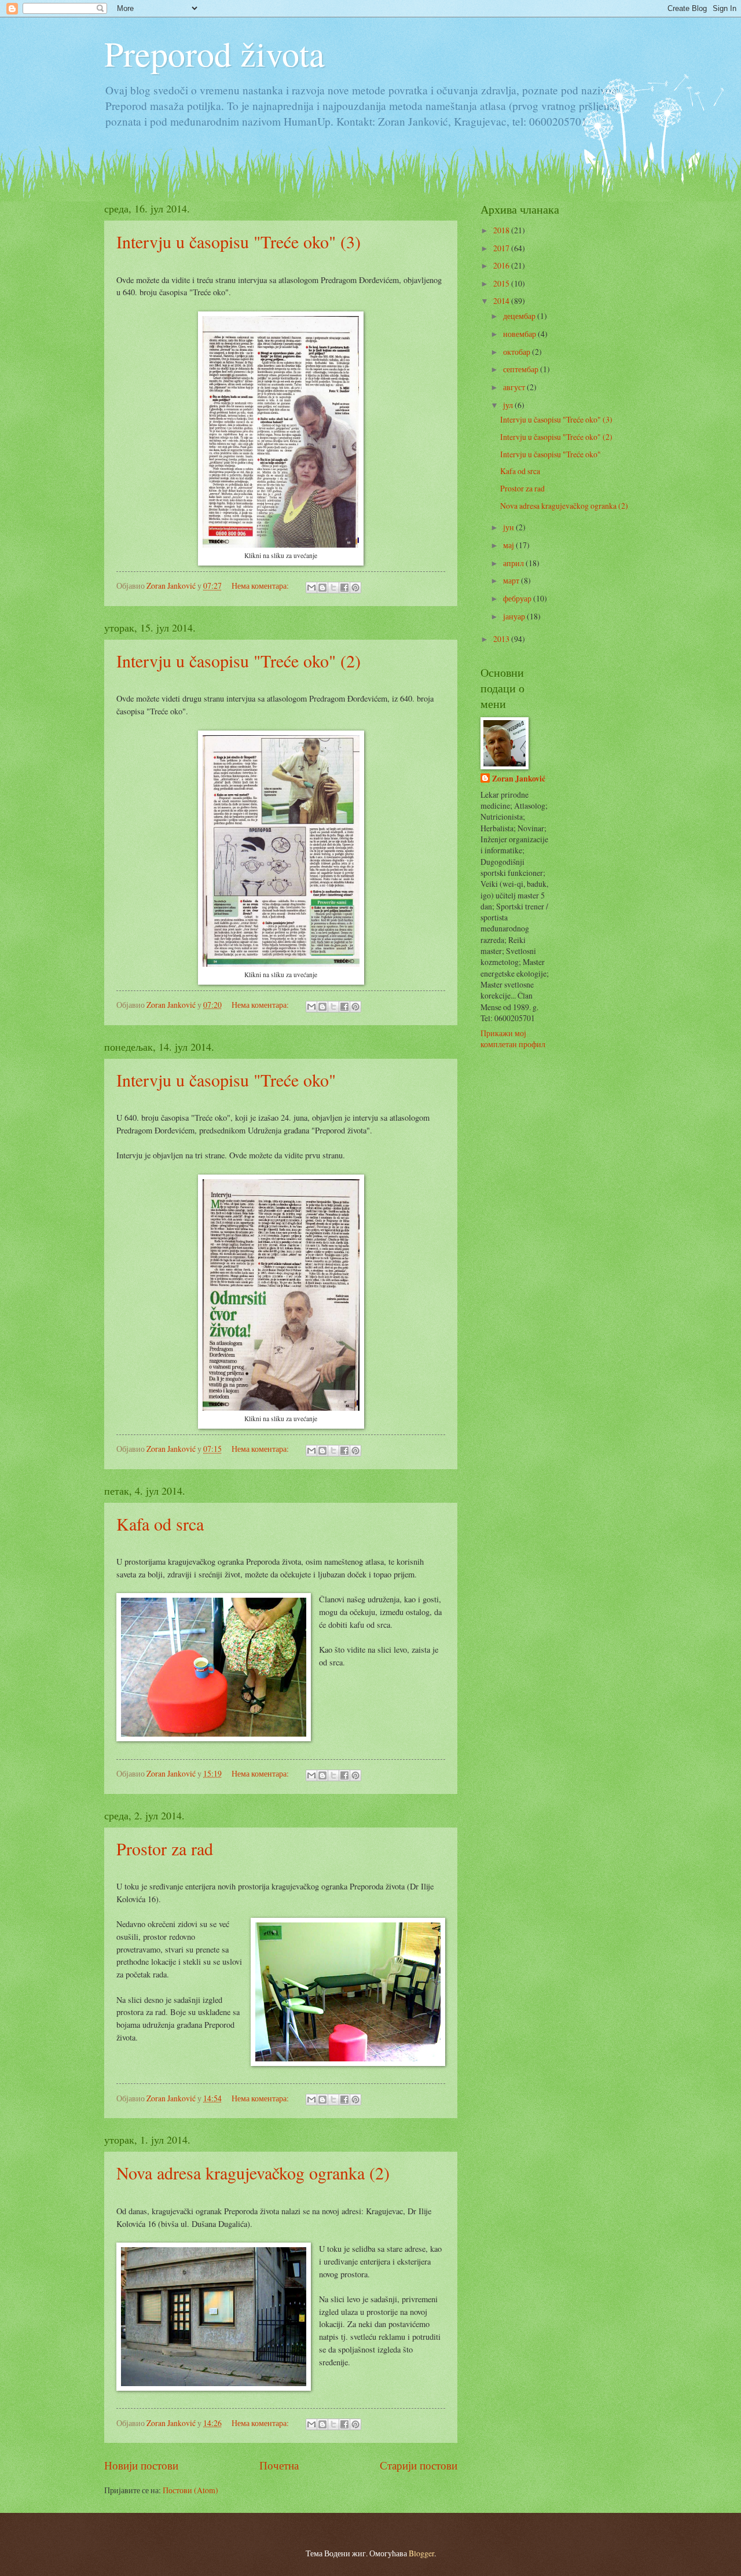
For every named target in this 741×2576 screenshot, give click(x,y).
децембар (520, 316)
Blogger (421, 2553)
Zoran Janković (519, 779)
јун (509, 527)
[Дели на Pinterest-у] (355, 588)
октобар (518, 352)
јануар (515, 616)
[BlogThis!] (322, 588)
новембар (520, 334)
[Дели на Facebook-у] (344, 588)
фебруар (518, 598)
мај (509, 545)
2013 (502, 639)
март (512, 580)
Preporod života (214, 53)
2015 (502, 283)
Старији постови (419, 2465)
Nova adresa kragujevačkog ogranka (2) (253, 2173)
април (514, 563)
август (515, 387)
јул (509, 405)
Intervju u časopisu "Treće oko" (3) (239, 241)
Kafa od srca (160, 1524)
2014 (502, 301)
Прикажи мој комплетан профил (513, 1039)
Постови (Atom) (190, 2490)
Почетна (279, 2465)
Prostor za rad (165, 1848)
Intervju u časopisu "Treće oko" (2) (239, 660)
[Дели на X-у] (333, 588)
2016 (502, 265)
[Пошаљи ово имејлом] (311, 588)
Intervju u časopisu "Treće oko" (226, 1080)
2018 (502, 230)
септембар (522, 369)
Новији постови (141, 2465)
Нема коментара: (261, 586)
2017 (502, 248)
